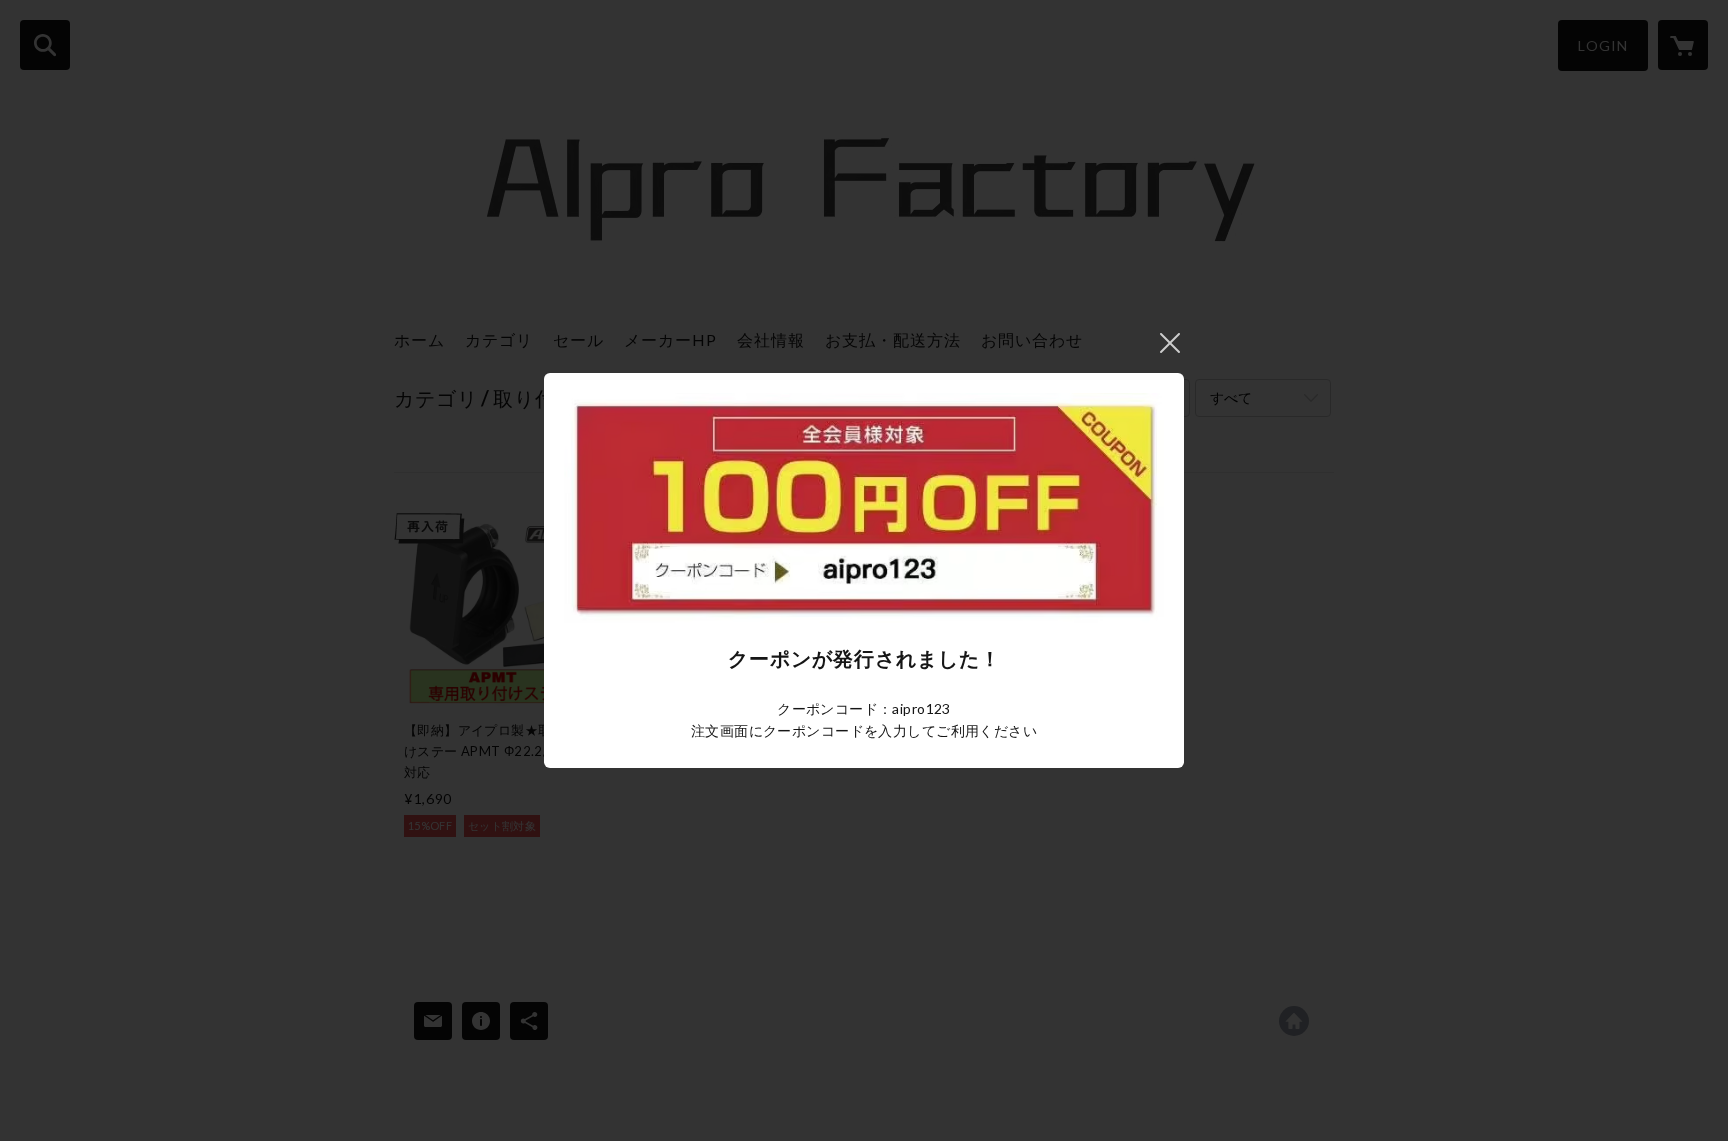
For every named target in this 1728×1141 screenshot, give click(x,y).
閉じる (1170, 343)
